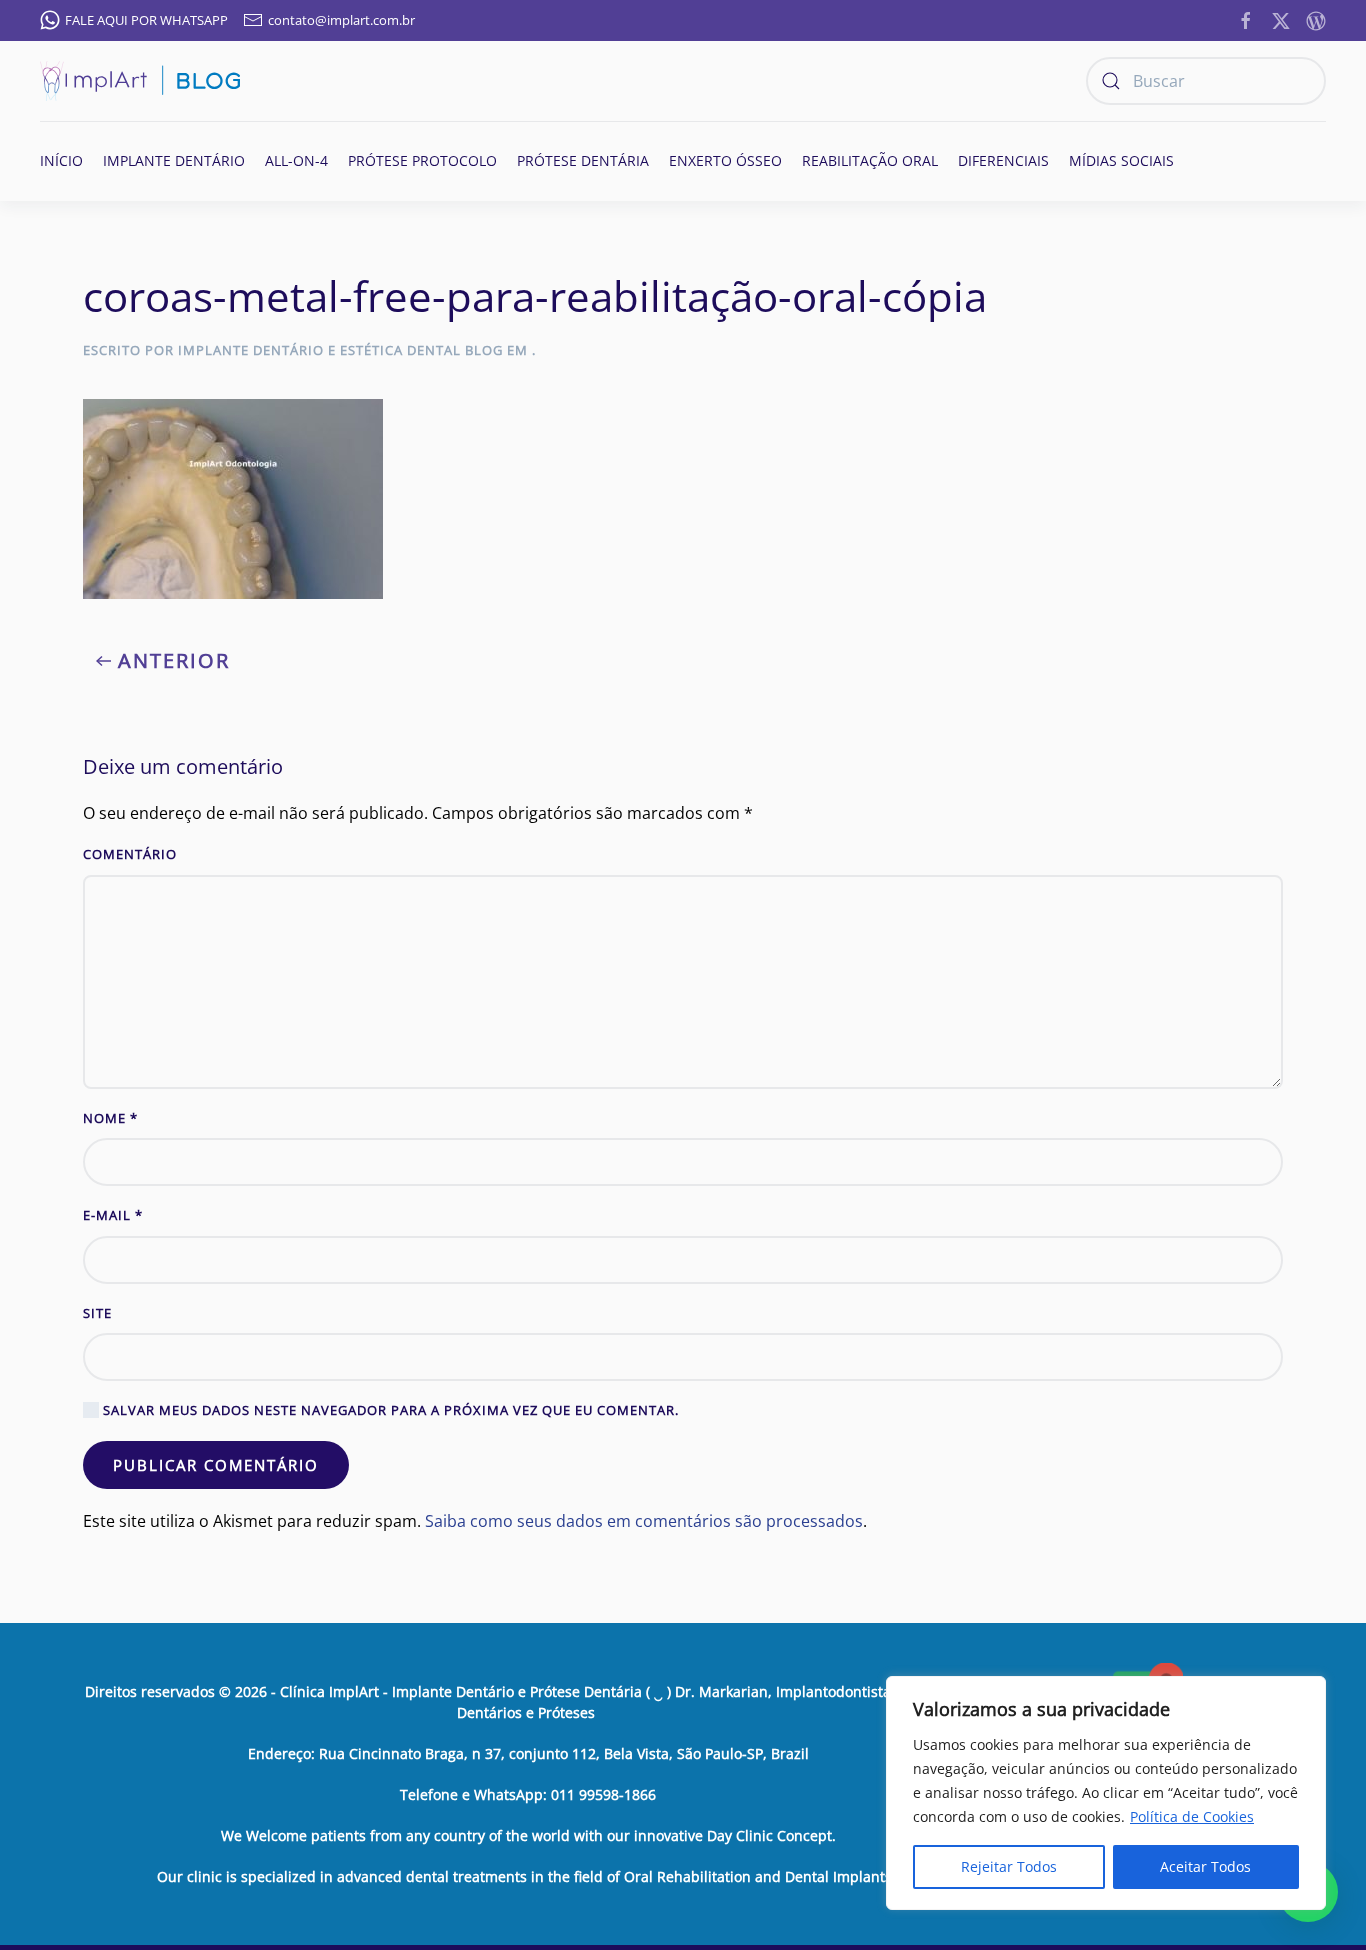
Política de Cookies (1192, 1816)
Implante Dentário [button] (174, 160)
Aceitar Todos (1205, 1866)
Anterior (174, 660)
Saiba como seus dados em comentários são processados (644, 1521)
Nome (110, 1118)
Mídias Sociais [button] (1121, 160)
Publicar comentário (216, 1465)
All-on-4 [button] (296, 160)
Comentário (130, 854)
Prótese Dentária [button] (583, 160)
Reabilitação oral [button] (870, 160)
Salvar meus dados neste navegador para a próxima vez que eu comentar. (389, 1410)
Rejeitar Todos (1009, 1866)
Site (97, 1313)
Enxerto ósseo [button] (725, 160)
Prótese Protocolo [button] (422, 160)
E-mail (113, 1215)
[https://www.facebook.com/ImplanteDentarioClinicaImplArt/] (1246, 19)
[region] (1106, 1793)
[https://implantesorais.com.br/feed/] (1316, 19)
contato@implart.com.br (341, 20)
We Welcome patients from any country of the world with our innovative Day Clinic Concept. (528, 1835)
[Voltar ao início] (140, 81)
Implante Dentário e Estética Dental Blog (340, 350)
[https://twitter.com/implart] (1281, 19)
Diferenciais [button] (1003, 160)
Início (61, 160)
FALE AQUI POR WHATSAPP (146, 20)
